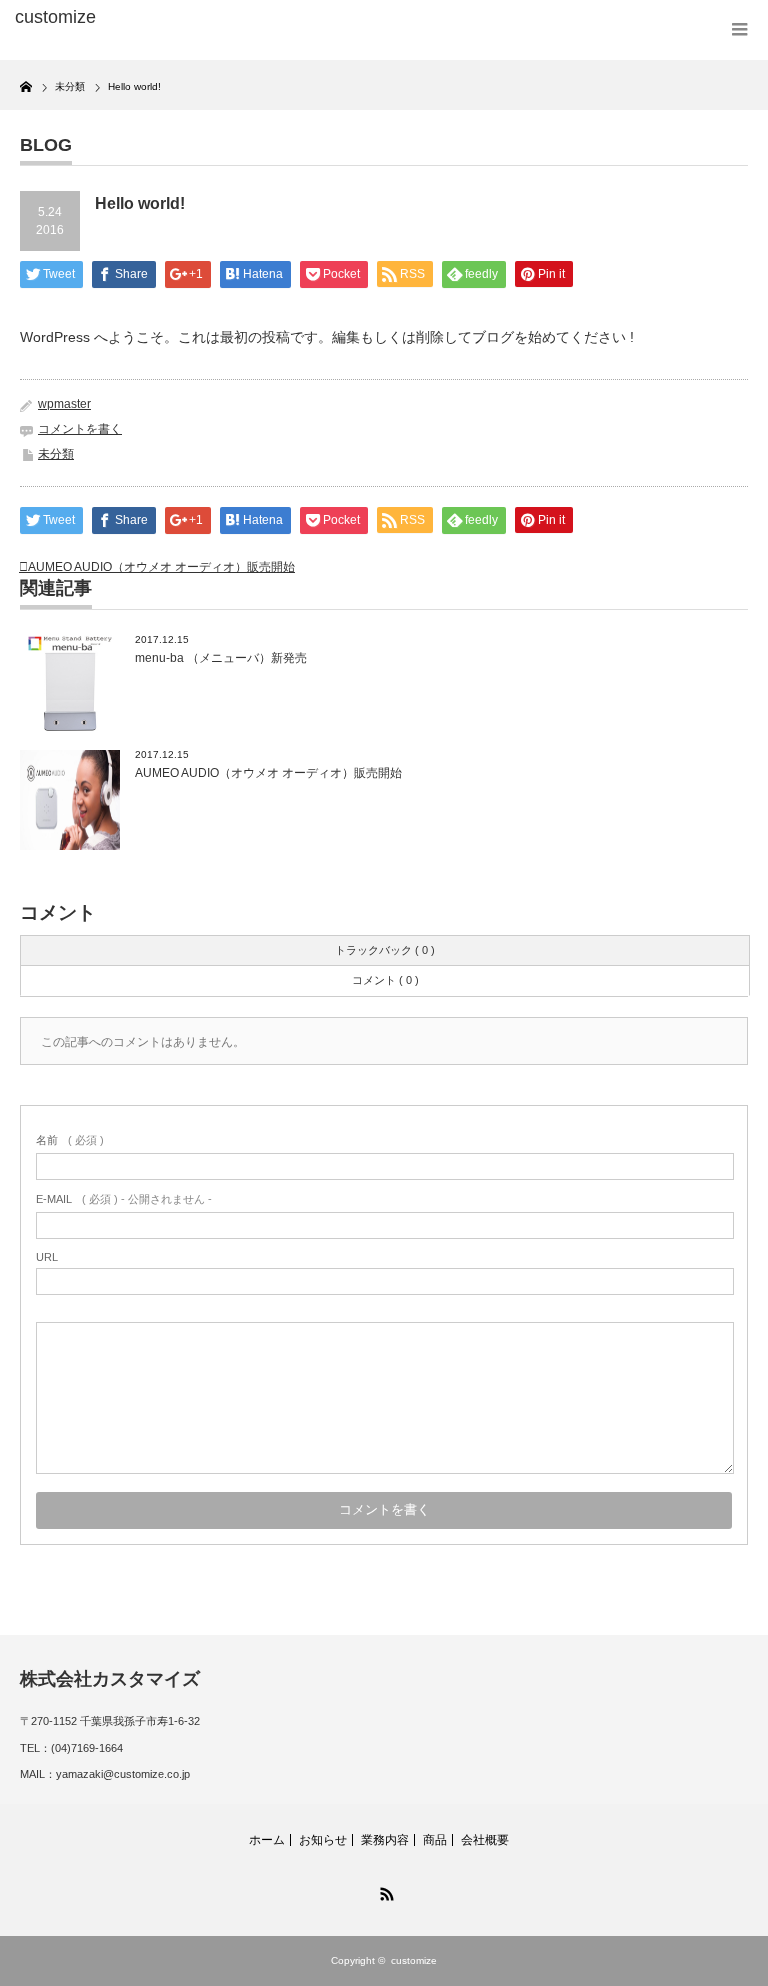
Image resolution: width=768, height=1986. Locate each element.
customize (414, 1960)
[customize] (168, 18)
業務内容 (385, 1840)
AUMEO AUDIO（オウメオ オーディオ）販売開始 (161, 567)
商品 (435, 1840)
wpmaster (64, 404)
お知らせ (323, 1840)
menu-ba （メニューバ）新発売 (221, 658)
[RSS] (384, 1891)
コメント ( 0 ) (385, 980)
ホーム (267, 1840)
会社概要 (485, 1840)
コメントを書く (80, 429)
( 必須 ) (70, 1140)
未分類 (56, 454)
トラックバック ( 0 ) (385, 950)
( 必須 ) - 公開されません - (124, 1199)
